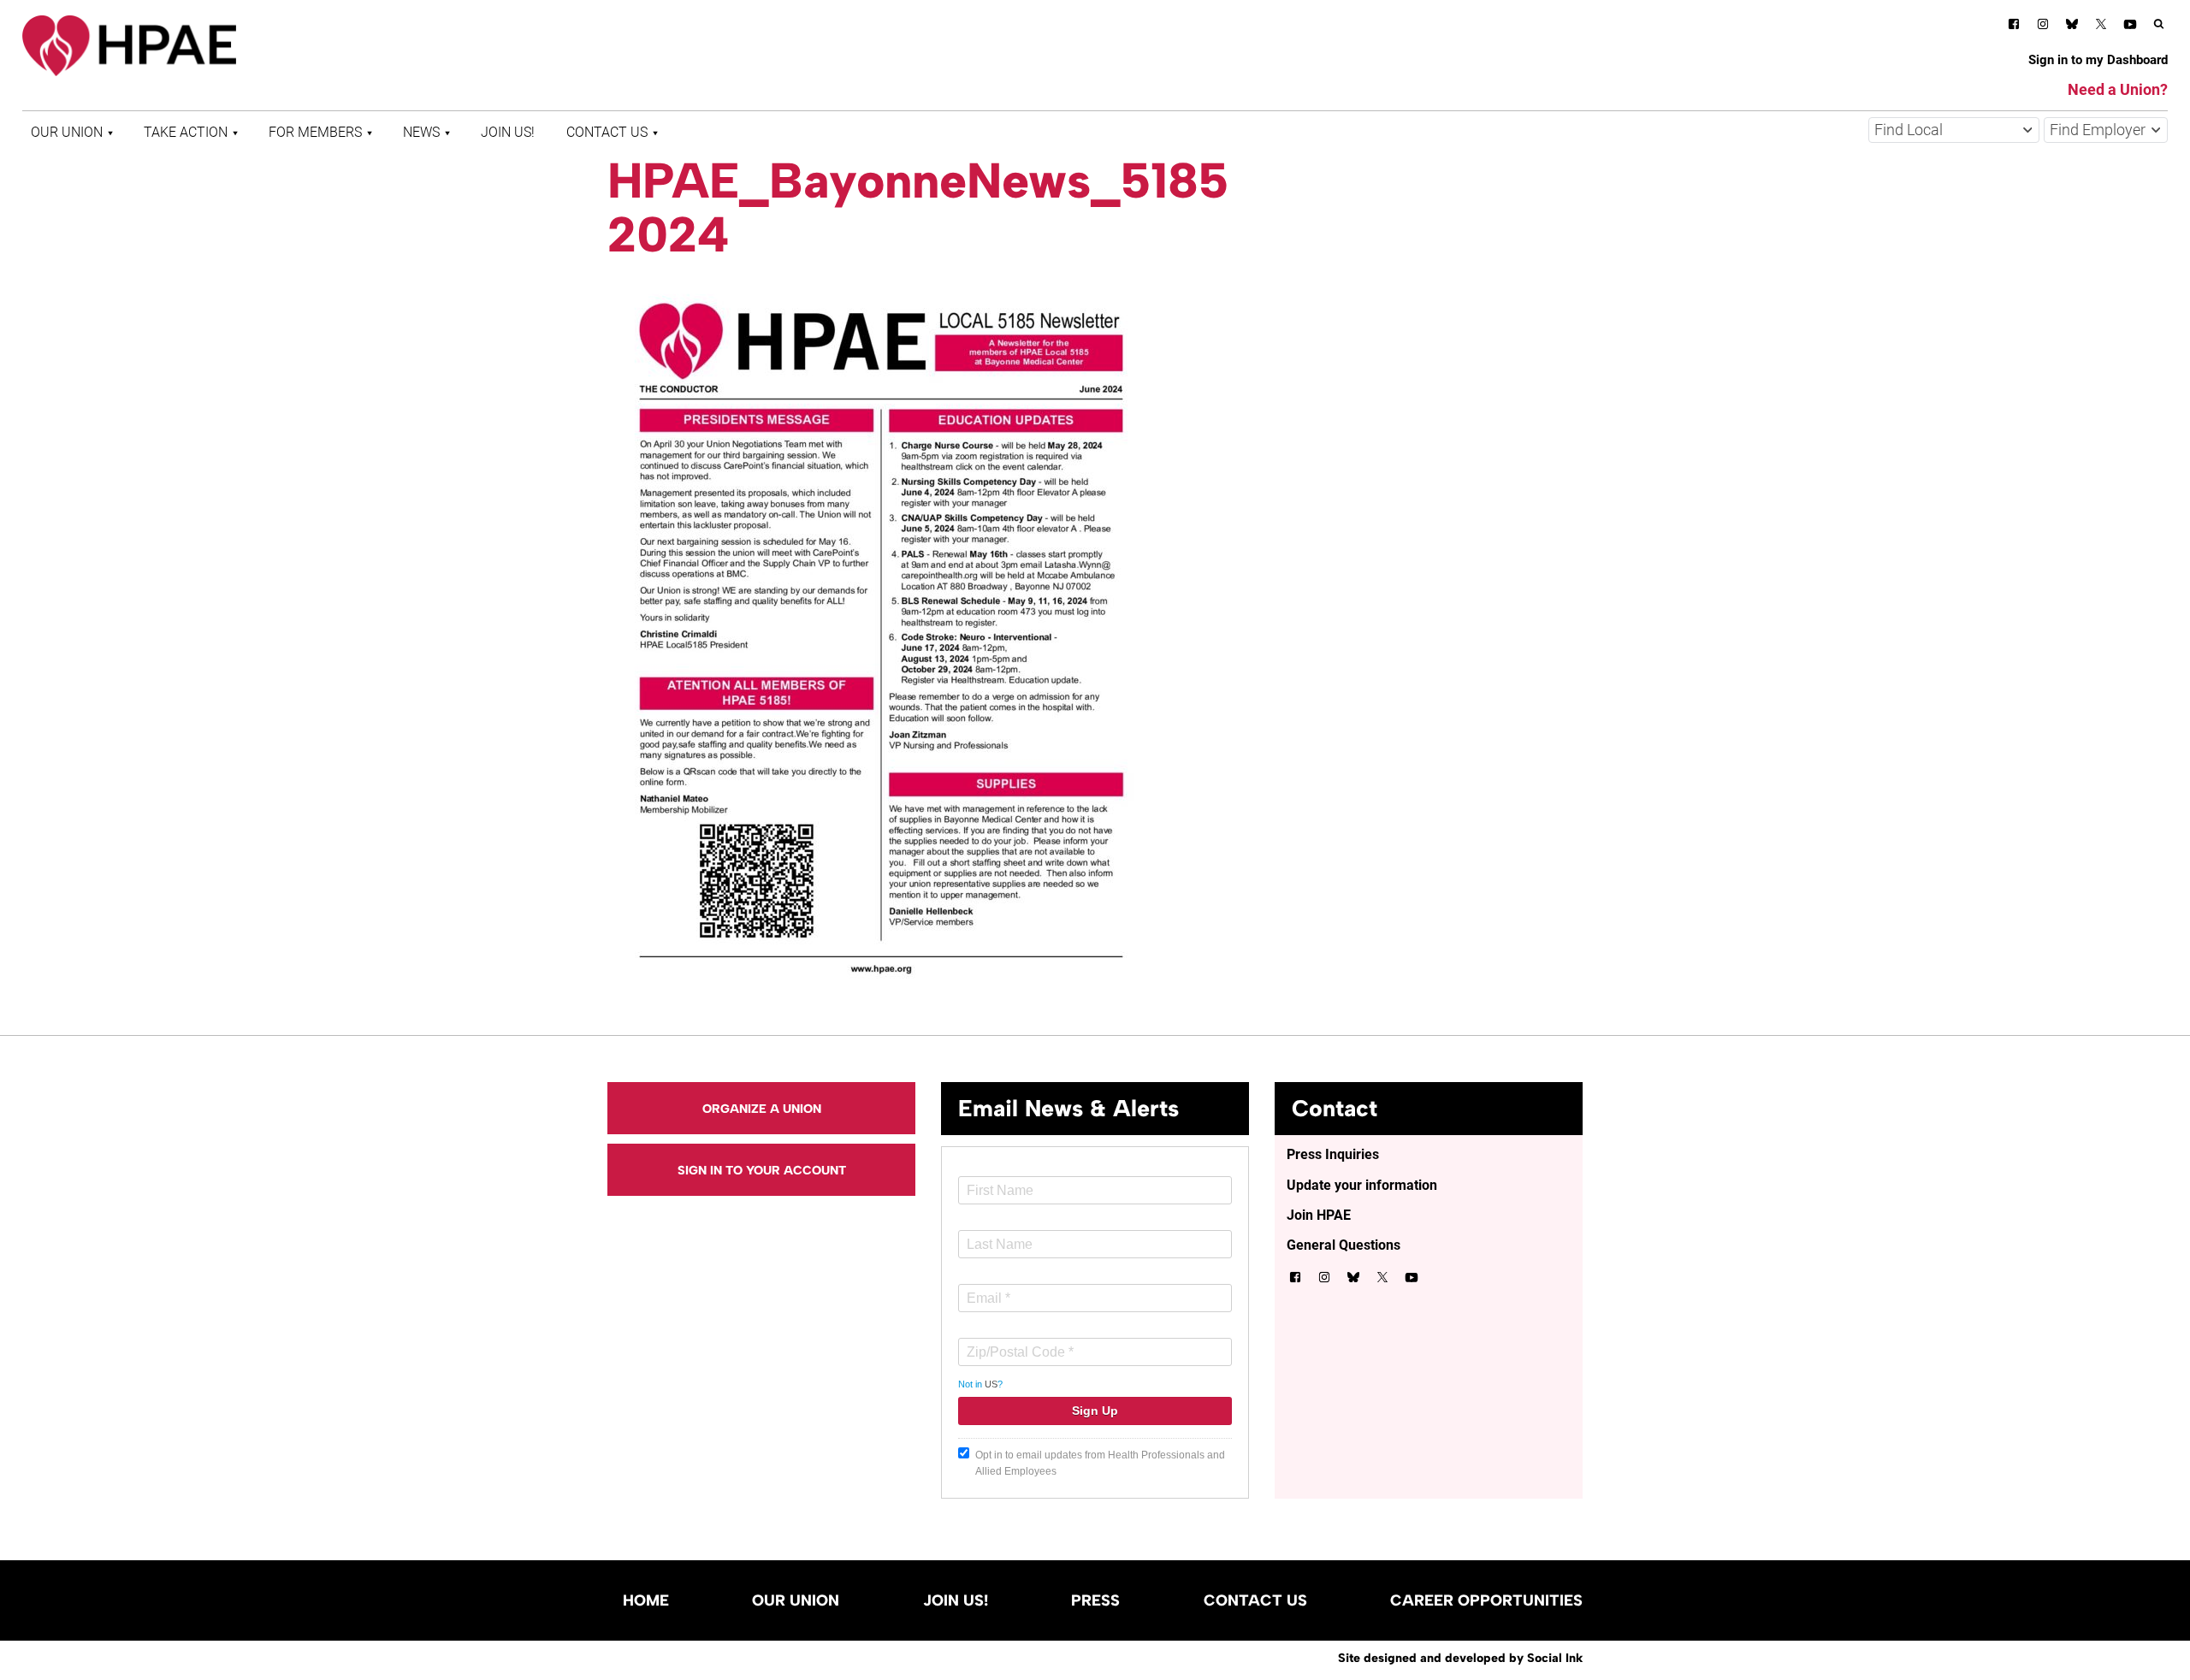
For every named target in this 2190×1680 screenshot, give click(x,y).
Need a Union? (2118, 89)
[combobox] (1954, 130)
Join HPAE (1319, 1215)
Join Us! (508, 132)
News (421, 132)
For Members (315, 132)
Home (646, 1600)
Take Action (186, 132)
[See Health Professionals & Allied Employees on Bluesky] (2072, 26)
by (1460, 1658)
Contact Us (607, 132)
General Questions (1344, 1245)
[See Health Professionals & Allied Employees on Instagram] (2043, 27)
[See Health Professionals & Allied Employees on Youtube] (2130, 27)
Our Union (67, 132)
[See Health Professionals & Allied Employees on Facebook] (2014, 27)
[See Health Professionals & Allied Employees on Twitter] (2101, 27)
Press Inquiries (1333, 1154)
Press (1095, 1600)
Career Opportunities (1486, 1600)
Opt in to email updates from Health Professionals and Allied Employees (1100, 1463)
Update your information (1362, 1185)
